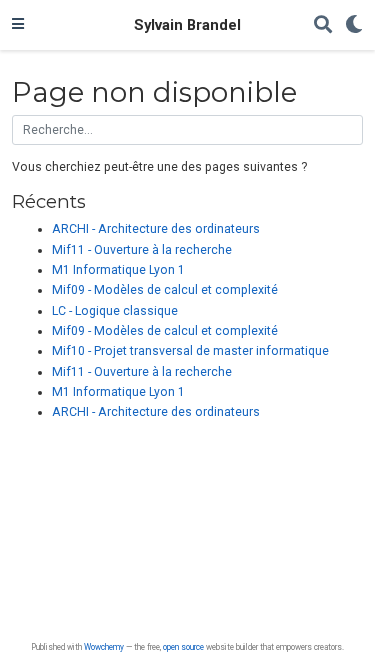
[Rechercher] (323, 25)
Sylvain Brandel (187, 25)
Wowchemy (104, 647)
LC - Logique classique (115, 311)
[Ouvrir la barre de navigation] (18, 25)
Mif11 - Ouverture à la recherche (142, 250)
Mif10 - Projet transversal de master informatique (190, 351)
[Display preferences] (354, 25)
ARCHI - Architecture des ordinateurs (156, 229)
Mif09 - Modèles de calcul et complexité (165, 290)
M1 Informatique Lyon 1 (118, 270)
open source (183, 647)
